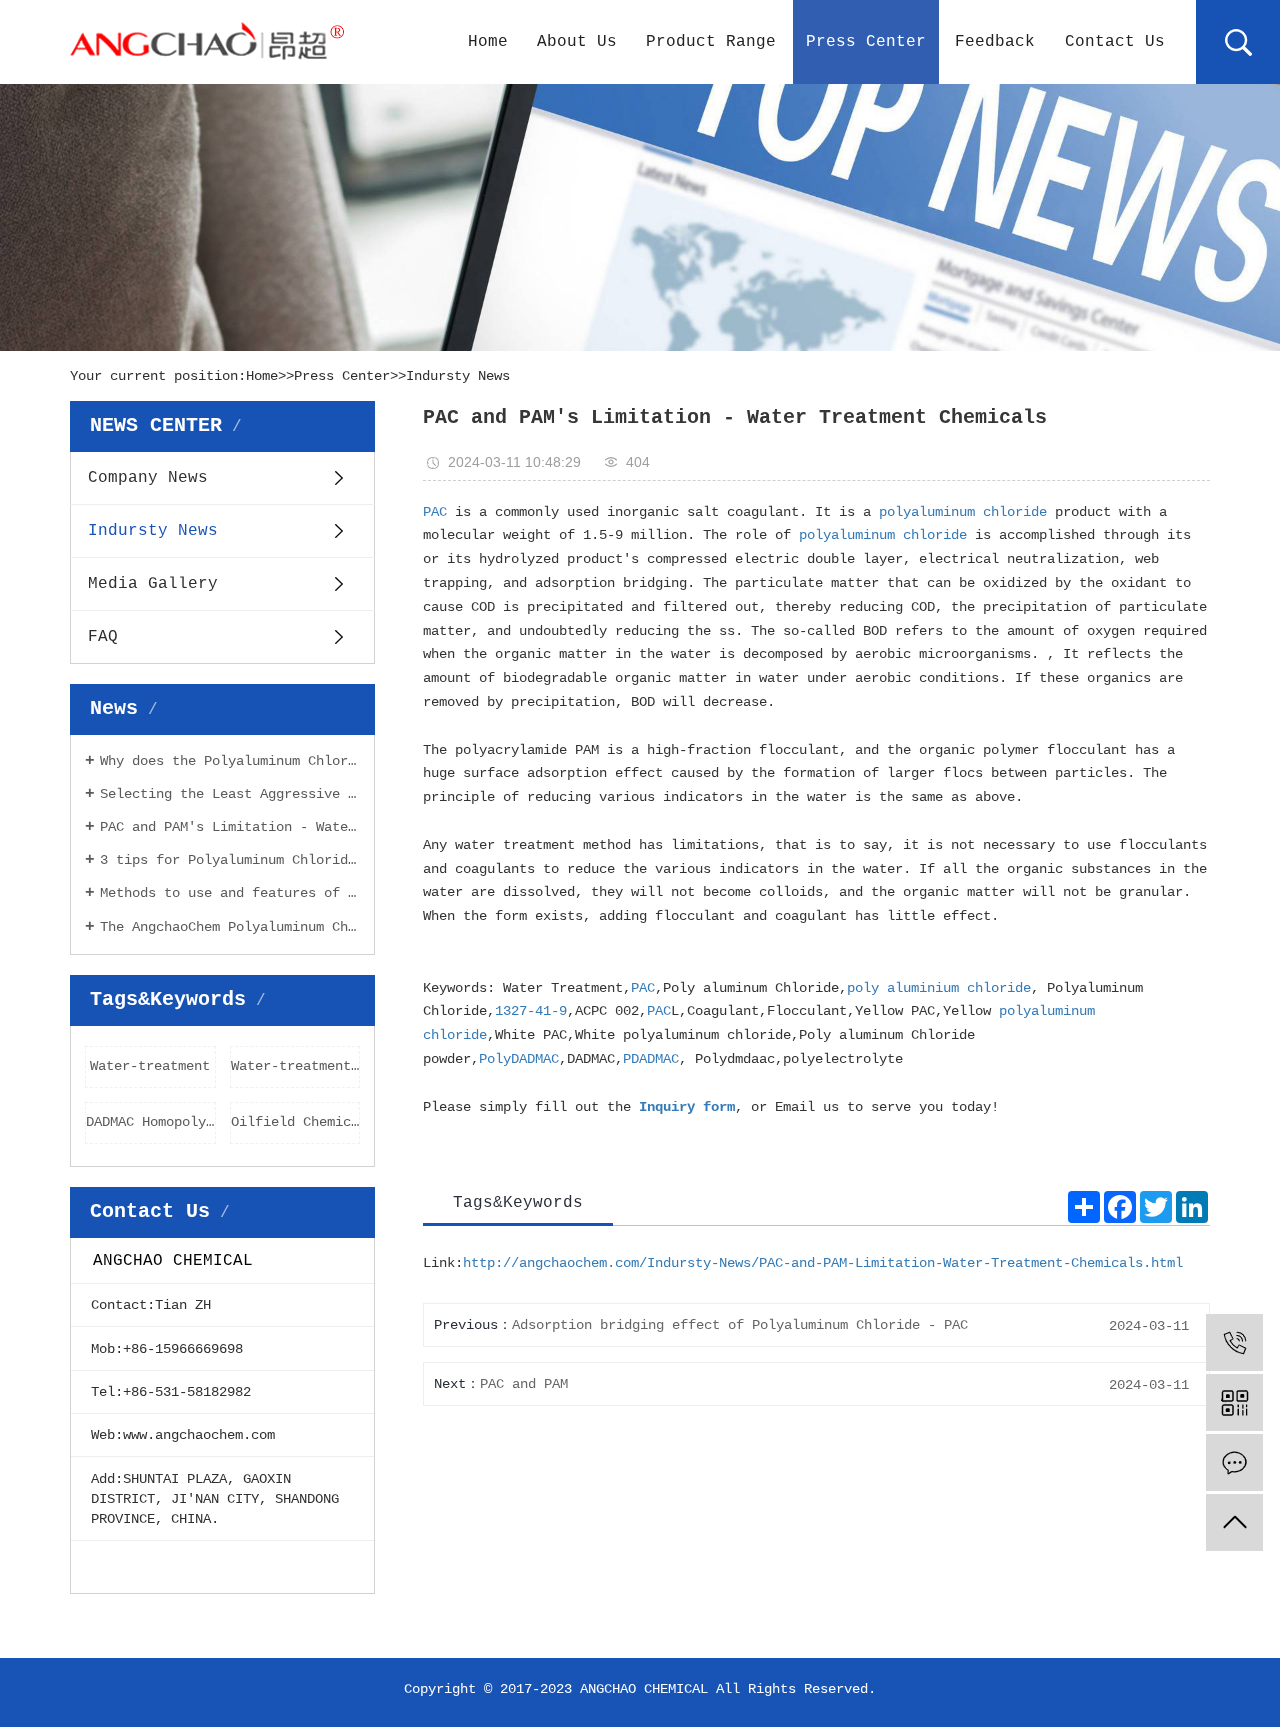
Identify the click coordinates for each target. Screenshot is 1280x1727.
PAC (435, 512)
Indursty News (458, 376)
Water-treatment (150, 1066)
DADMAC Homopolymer (151, 1122)
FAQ (103, 637)
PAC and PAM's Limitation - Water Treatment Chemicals (230, 827)
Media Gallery (153, 584)
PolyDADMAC (519, 1059)
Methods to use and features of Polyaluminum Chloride (230, 893)
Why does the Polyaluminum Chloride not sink (230, 761)
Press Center (866, 42)
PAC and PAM (524, 1384)
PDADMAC (651, 1059)
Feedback (995, 42)
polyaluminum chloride (963, 512)
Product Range (711, 42)
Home (488, 42)
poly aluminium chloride (939, 988)
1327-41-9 (531, 1011)
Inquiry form (687, 1107)
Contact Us (1115, 42)
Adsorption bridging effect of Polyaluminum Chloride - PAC (740, 1325)
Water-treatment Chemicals (296, 1066)
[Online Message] (1234, 1462)
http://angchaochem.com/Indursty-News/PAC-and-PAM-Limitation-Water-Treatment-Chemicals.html (823, 1263)
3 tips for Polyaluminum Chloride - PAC (230, 860)
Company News (148, 478)
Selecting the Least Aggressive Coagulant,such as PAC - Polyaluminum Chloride (230, 794)
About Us (577, 42)
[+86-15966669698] (1234, 1342)
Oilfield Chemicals (296, 1122)
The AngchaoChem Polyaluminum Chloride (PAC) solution (230, 927)
